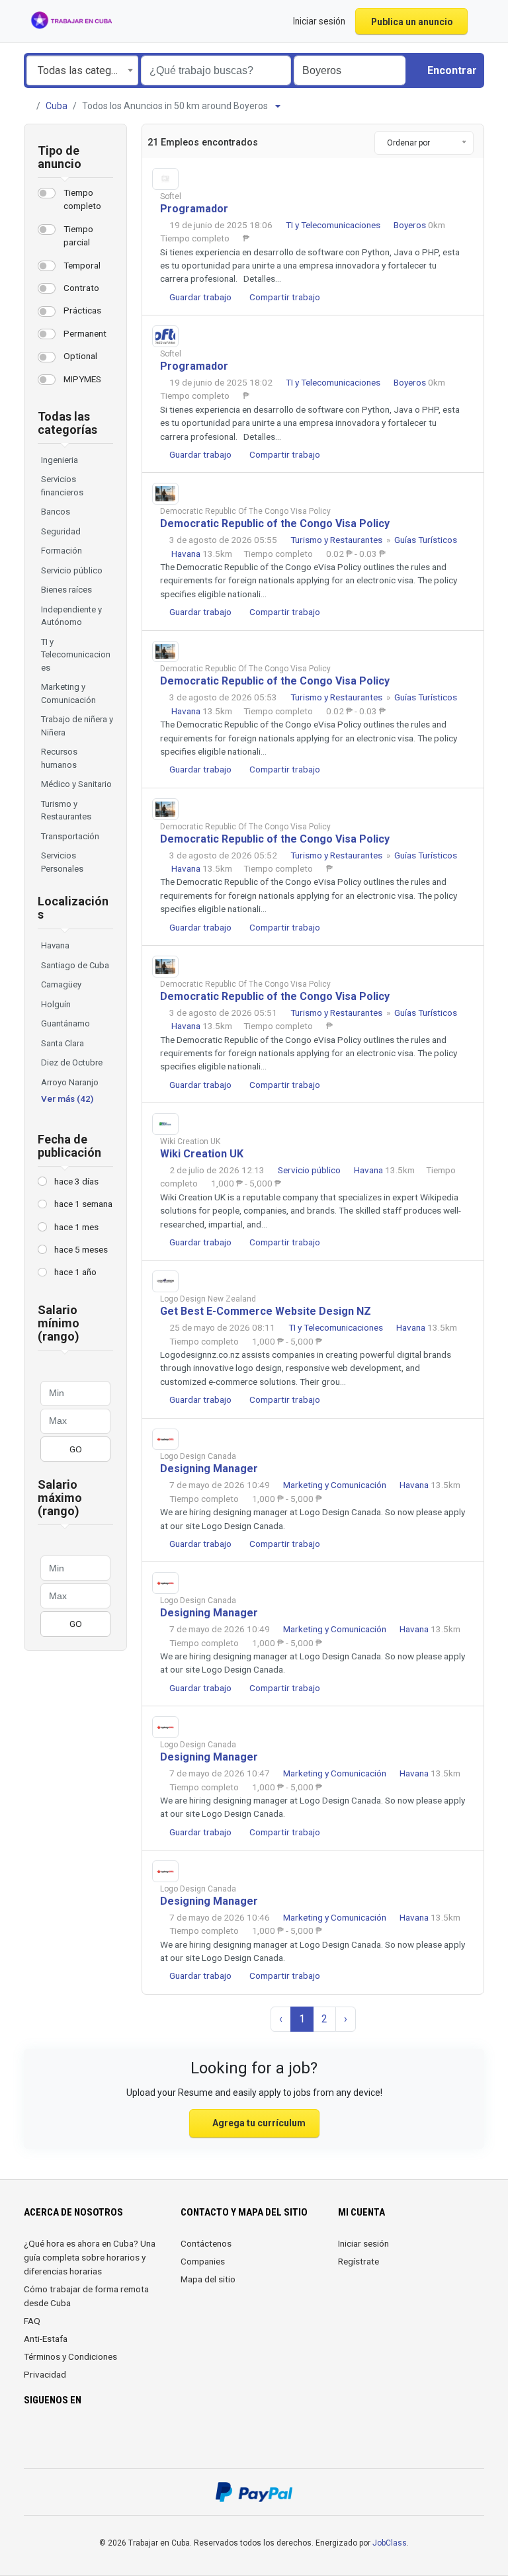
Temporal (82, 265)
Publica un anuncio (412, 22)
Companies (203, 2261)
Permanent (85, 333)
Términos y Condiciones (70, 2356)
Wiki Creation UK (190, 1142)
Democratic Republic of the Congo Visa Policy (275, 523)
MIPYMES (82, 379)
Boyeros (411, 225)
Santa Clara (63, 1043)
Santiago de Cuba (75, 965)
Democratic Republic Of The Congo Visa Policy (245, 511)
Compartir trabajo (284, 297)
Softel (171, 196)
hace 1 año (75, 1272)
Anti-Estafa (46, 2339)
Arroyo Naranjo (70, 1082)
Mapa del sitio (208, 2279)
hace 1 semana (83, 1204)
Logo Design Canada (198, 1456)
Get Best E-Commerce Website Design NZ (266, 1311)
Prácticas (82, 310)
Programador (194, 209)
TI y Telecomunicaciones (334, 225)
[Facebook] (32, 2439)
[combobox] (82, 70)
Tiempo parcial (78, 235)
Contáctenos (206, 2243)
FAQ (32, 2321)
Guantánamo (65, 1023)
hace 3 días (76, 1181)
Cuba (57, 106)
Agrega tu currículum (258, 2123)
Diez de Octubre (72, 1062)
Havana (55, 945)
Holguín (56, 1004)
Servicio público (310, 1170)
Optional (80, 356)
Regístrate (359, 2261)
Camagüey (61, 984)
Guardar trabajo (199, 297)
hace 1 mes (76, 1227)
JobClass (390, 2543)
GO (76, 1449)
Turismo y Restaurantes (337, 540)
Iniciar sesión (363, 2243)
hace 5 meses (81, 1249)
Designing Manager (209, 1469)
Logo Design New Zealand (208, 1299)
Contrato (81, 288)
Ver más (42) (67, 1099)
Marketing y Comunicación (336, 1485)
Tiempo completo (82, 199)
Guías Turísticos (426, 540)
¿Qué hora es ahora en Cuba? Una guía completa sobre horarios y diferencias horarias (90, 2257)
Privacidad (45, 2374)
